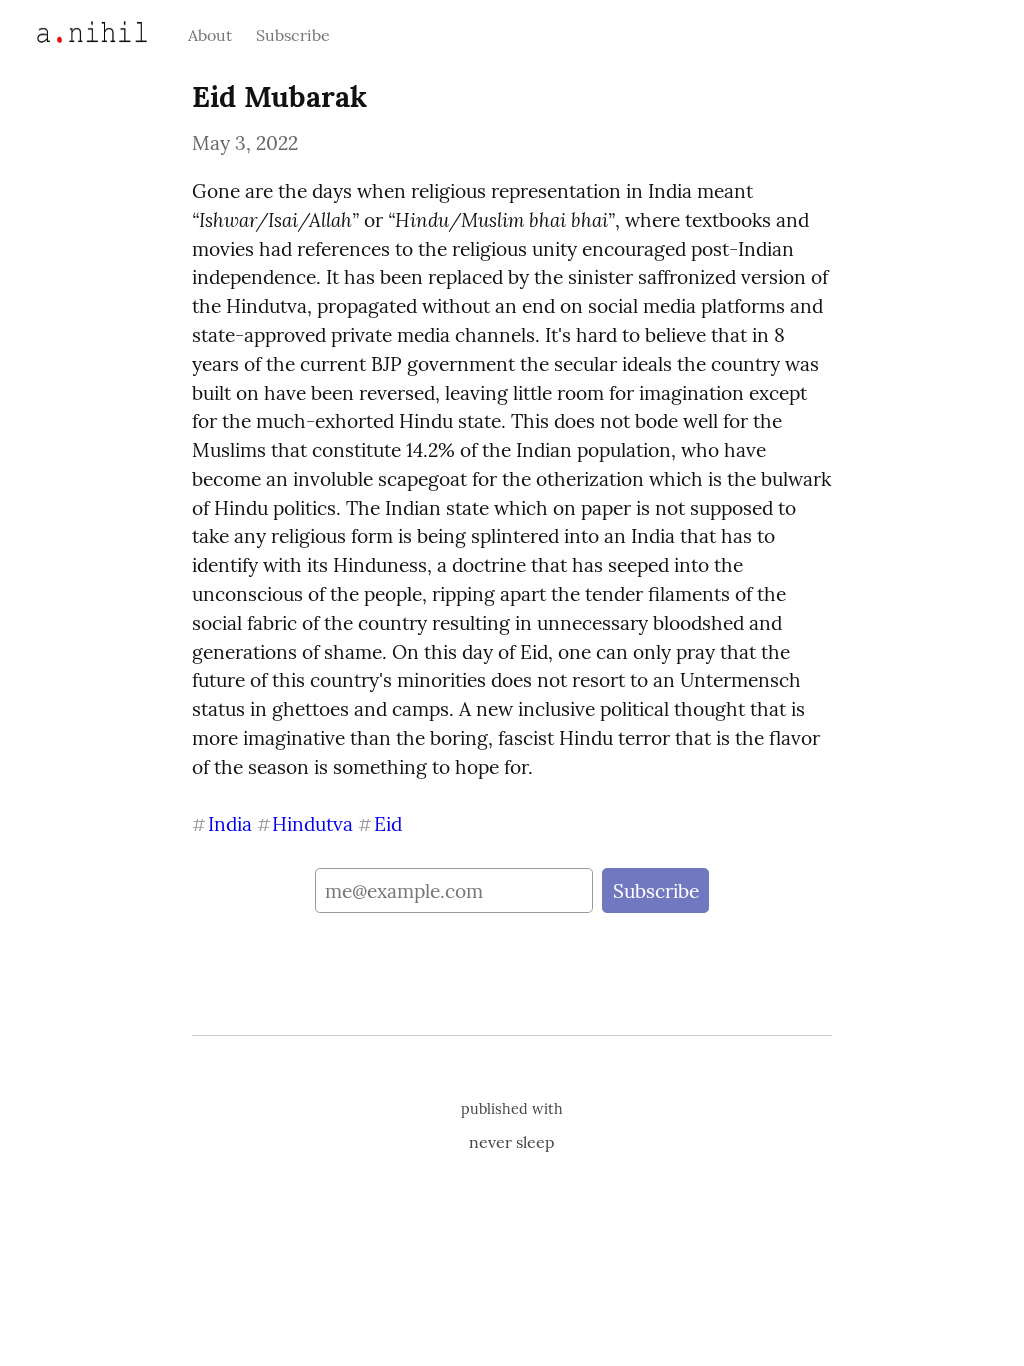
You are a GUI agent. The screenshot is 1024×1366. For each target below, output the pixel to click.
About (210, 35)
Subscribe (293, 35)
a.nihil (69, 32)
